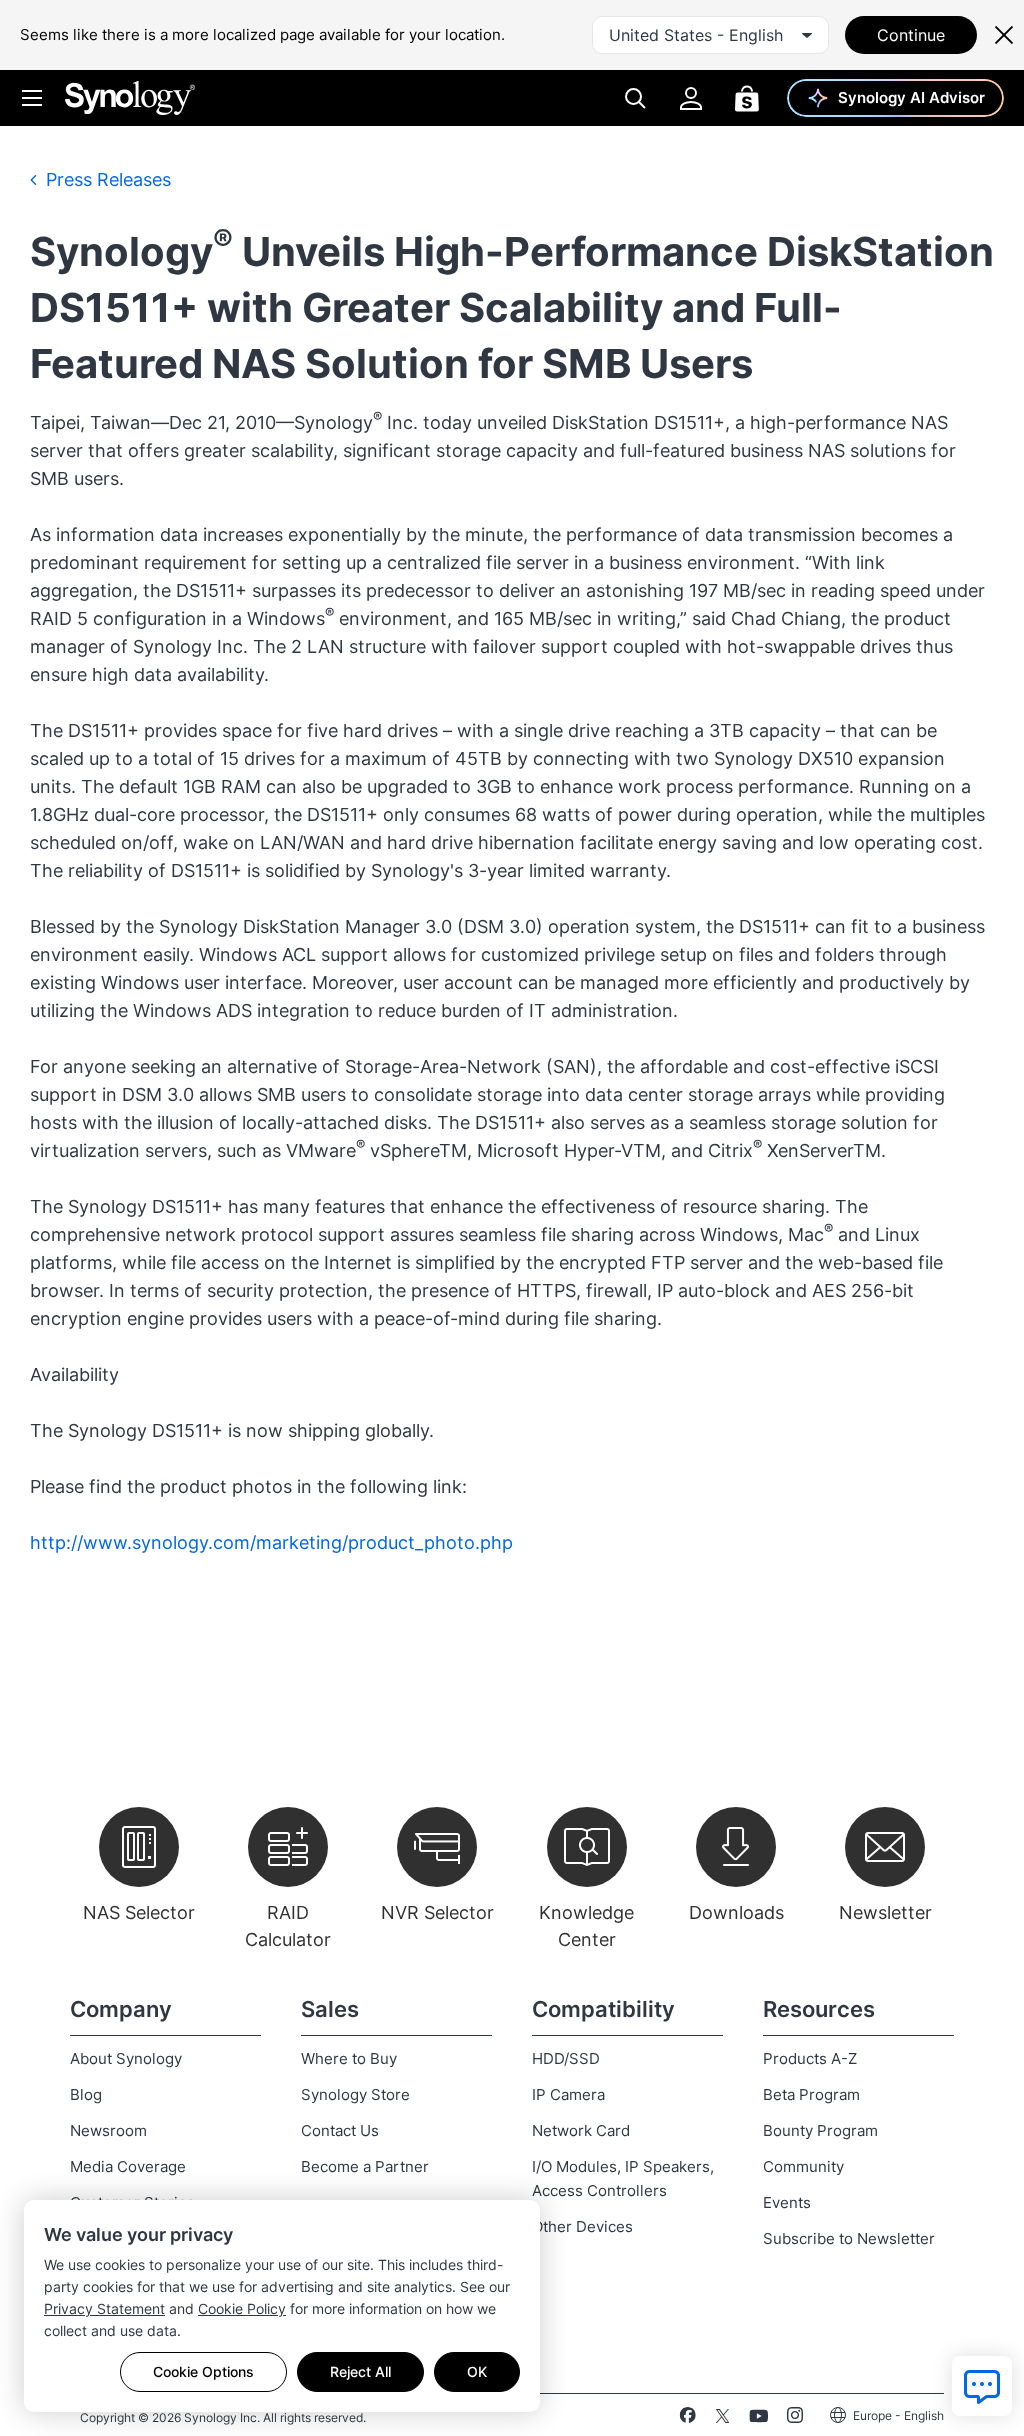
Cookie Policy (242, 2308)
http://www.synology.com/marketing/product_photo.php (271, 1542)
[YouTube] (758, 2419)
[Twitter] (722, 2419)
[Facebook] (687, 2419)
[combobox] (710, 35)
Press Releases (106, 179)
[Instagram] (795, 2419)
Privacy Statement (104, 2308)
